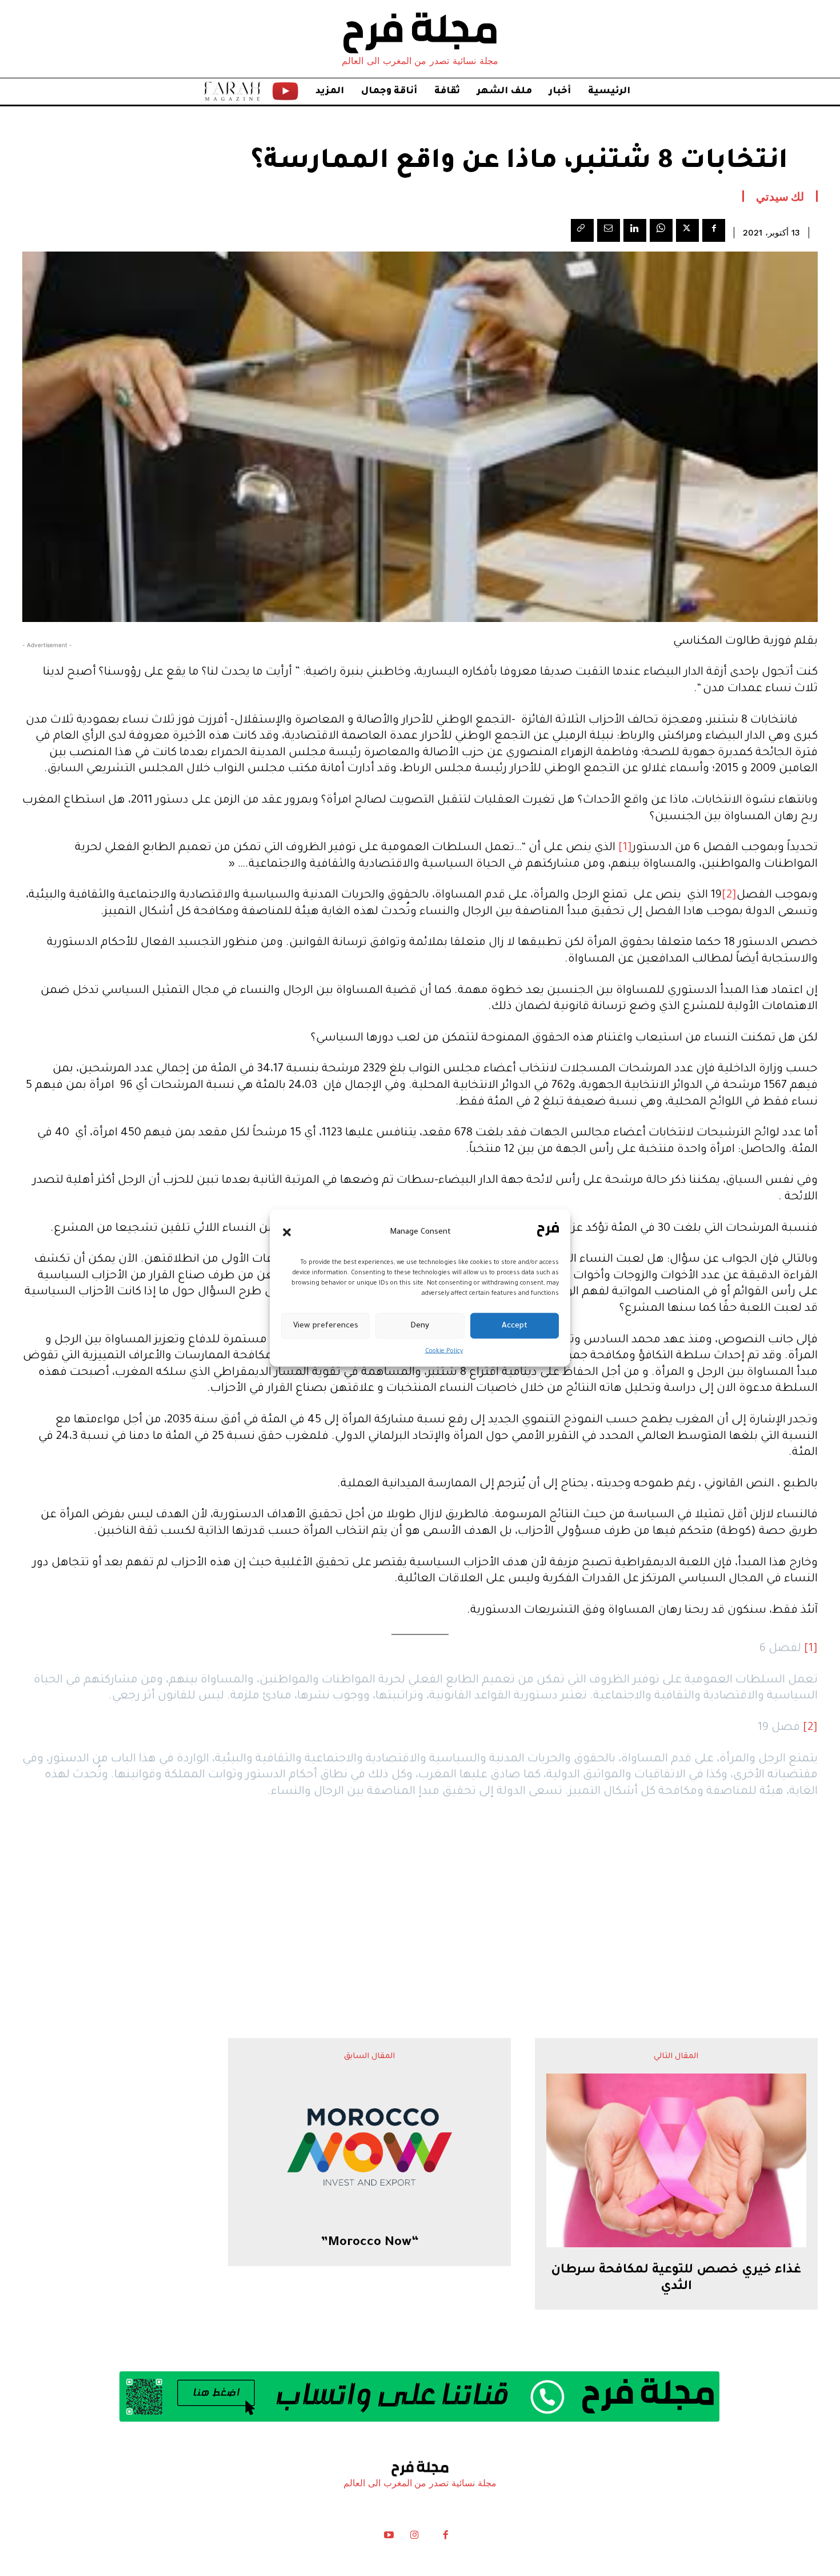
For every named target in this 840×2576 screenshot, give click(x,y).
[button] (287, 1232)
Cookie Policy (444, 1351)
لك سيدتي (780, 196)
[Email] (609, 230)
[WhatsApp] (661, 230)
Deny (420, 1325)
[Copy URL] (582, 230)
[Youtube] (389, 2538)
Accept (515, 1325)
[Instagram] (414, 2538)
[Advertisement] (420, 1896)
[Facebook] (714, 230)
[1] (625, 848)
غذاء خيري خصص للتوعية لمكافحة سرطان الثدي (676, 2279)
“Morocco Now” (370, 2243)
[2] (729, 896)
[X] (687, 230)
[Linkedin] (635, 230)
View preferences (326, 1325)
